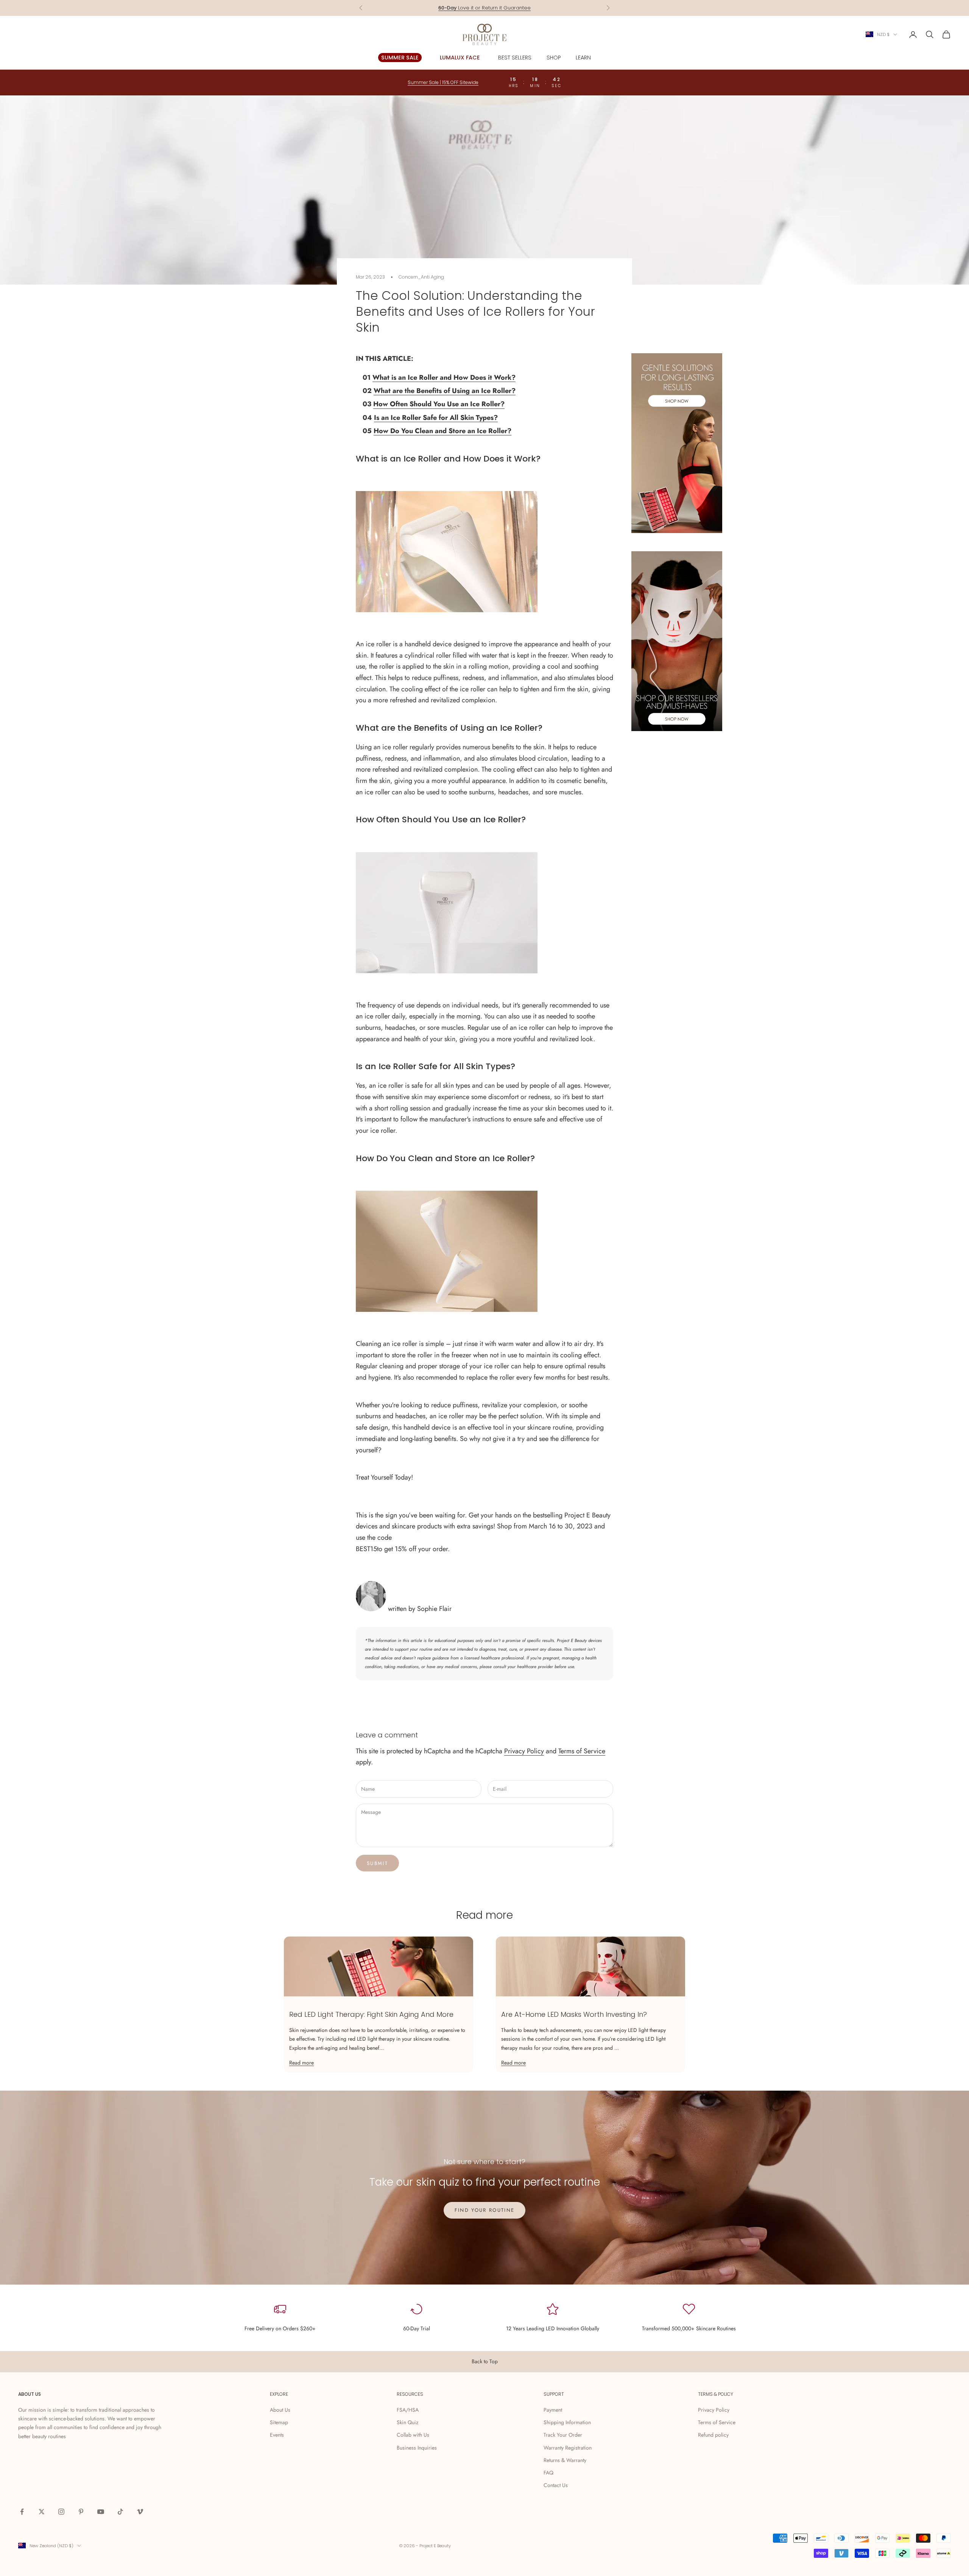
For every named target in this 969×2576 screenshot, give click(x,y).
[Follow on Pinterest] (81, 2512)
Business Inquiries (417, 2448)
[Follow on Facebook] (22, 2512)
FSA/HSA (408, 2410)
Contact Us (556, 2485)
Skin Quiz (407, 2422)
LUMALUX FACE (460, 58)
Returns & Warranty (565, 2460)
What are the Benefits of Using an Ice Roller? (445, 391)
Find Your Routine (485, 2210)
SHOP (554, 58)
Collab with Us (413, 2435)
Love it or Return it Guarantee (484, 5)
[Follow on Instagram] (61, 2512)
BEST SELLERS (515, 58)
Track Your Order (563, 2435)
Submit (377, 1863)
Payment (553, 2410)
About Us (280, 2410)
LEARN (583, 58)
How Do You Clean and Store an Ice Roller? (442, 431)
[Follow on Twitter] (42, 2512)
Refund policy (713, 2435)
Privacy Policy (524, 1751)
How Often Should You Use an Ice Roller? (439, 404)
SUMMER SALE (400, 58)
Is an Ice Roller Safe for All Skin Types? (436, 418)
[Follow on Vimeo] (140, 2512)
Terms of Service (582, 1751)
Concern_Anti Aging (421, 277)
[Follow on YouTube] (101, 2512)
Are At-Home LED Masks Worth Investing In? (574, 2014)
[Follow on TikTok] (120, 2512)
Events (277, 2435)
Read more (301, 2063)
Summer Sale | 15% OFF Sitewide (443, 82)
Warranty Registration (568, 2448)
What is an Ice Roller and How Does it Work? (444, 377)
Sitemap (279, 2422)
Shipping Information (567, 2422)
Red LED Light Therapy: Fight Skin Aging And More (371, 2014)
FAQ (548, 2473)
